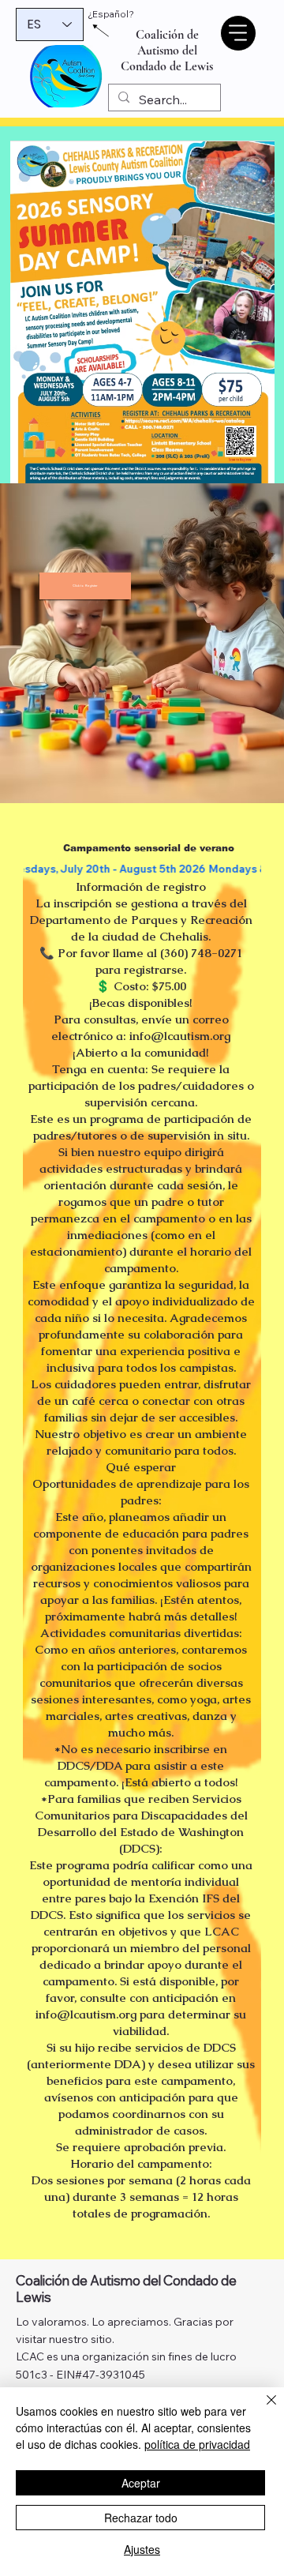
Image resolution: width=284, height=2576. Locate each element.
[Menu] (238, 33)
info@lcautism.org (180, 1036)
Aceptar (141, 2483)
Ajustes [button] (142, 2549)
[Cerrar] (262, 2409)
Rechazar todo (141, 2518)
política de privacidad (197, 2444)
